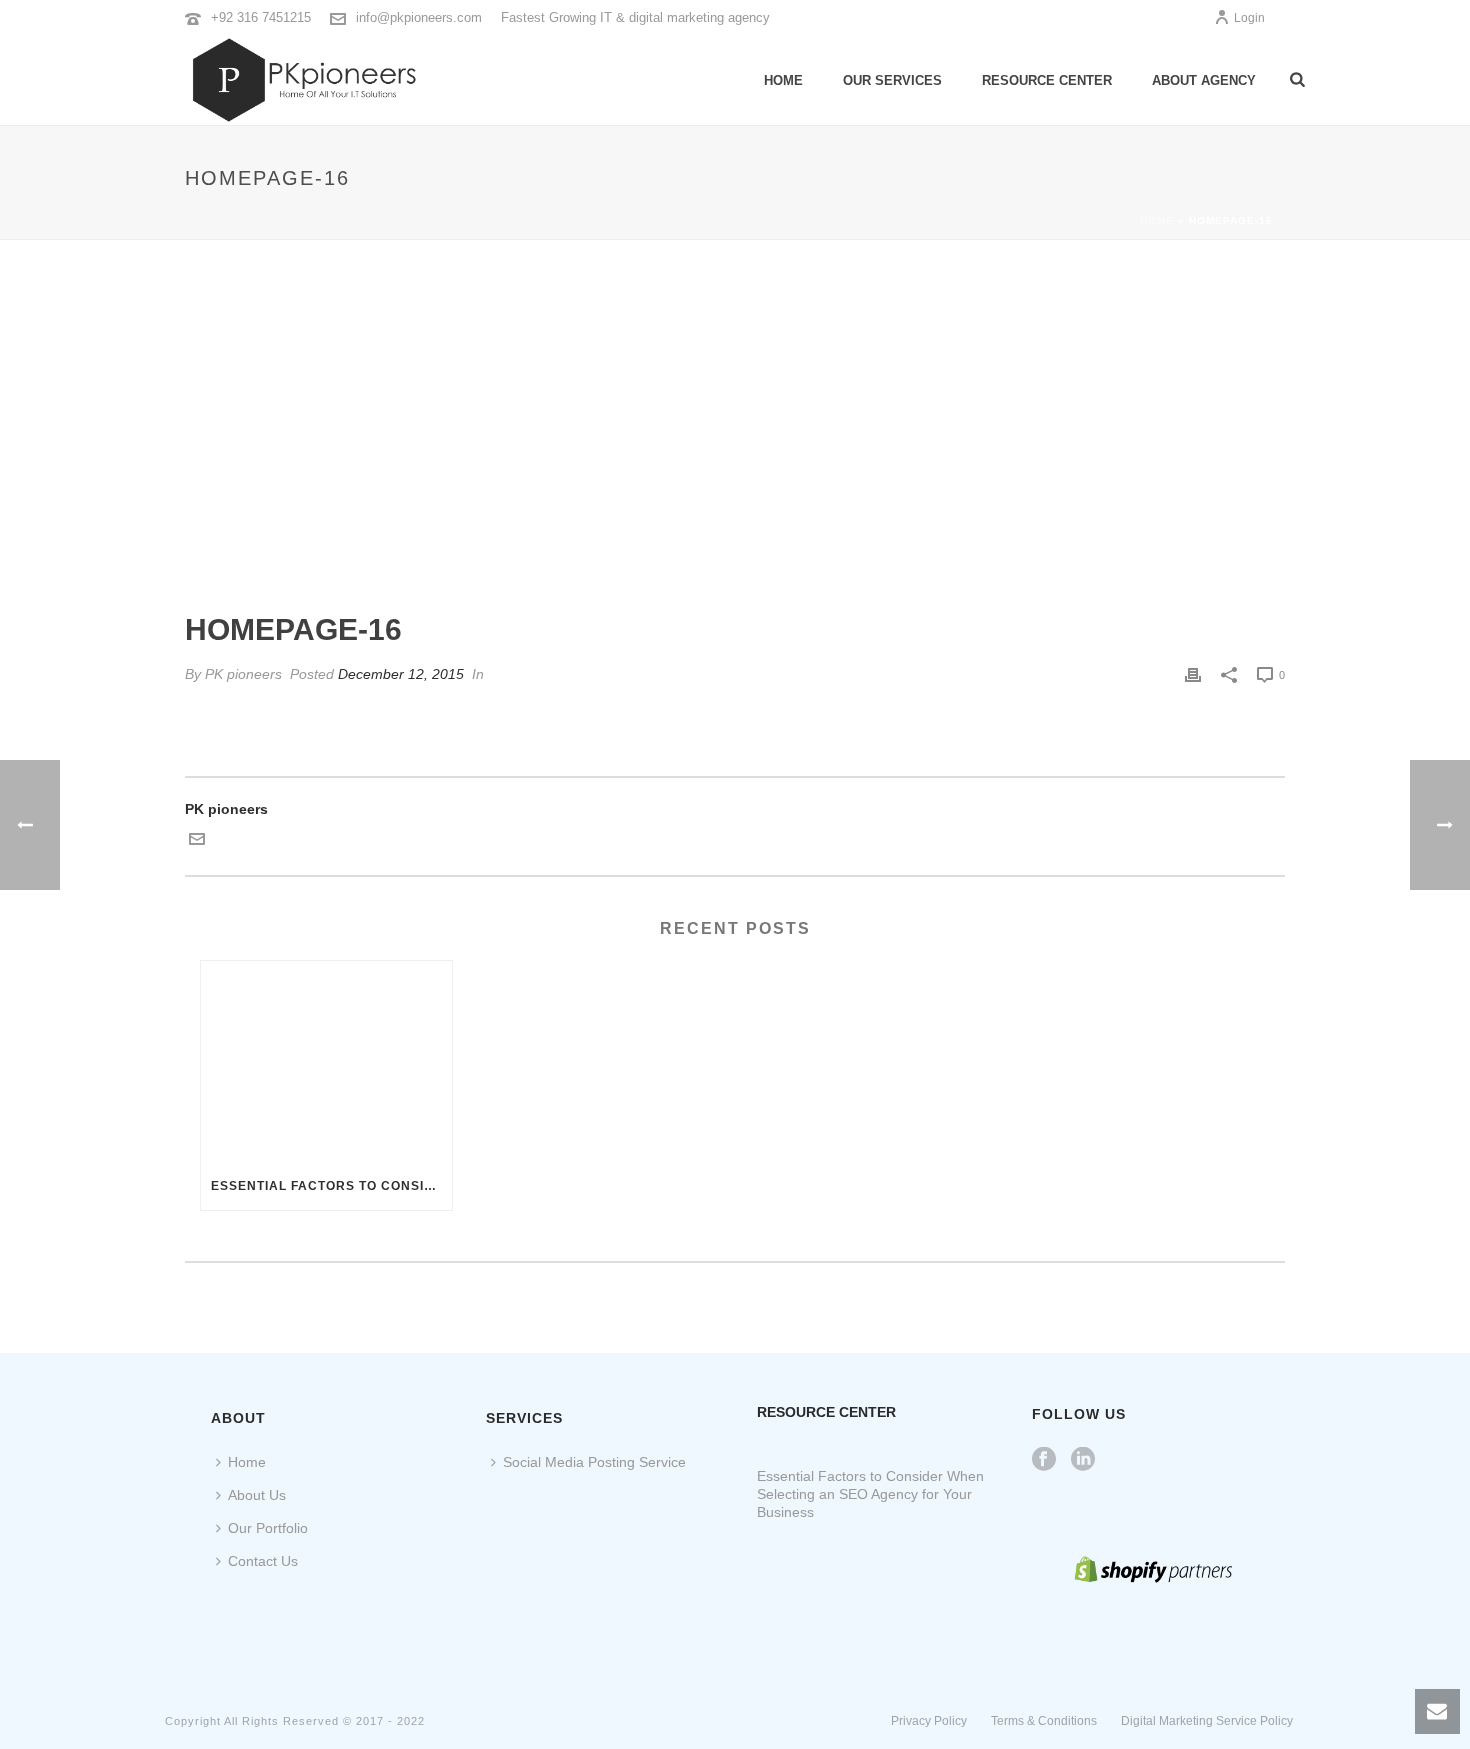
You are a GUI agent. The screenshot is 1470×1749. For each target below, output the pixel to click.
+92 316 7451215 (261, 17)
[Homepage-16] (735, 440)
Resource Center (1047, 80)
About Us (257, 1495)
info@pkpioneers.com (419, 17)
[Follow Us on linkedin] (1083, 1460)
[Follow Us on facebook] (1044, 1460)
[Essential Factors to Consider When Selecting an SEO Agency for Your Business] (326, 1061)
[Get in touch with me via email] (197, 842)
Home (783, 80)
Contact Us (263, 1561)
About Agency (1204, 80)
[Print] (1193, 674)
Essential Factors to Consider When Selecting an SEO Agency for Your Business (331, 1186)
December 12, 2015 (401, 674)
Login (1249, 18)
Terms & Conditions (1044, 1721)
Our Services (892, 80)
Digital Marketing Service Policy (1207, 1721)
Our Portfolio (268, 1528)
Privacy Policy (929, 1721)
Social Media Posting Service (594, 1462)
